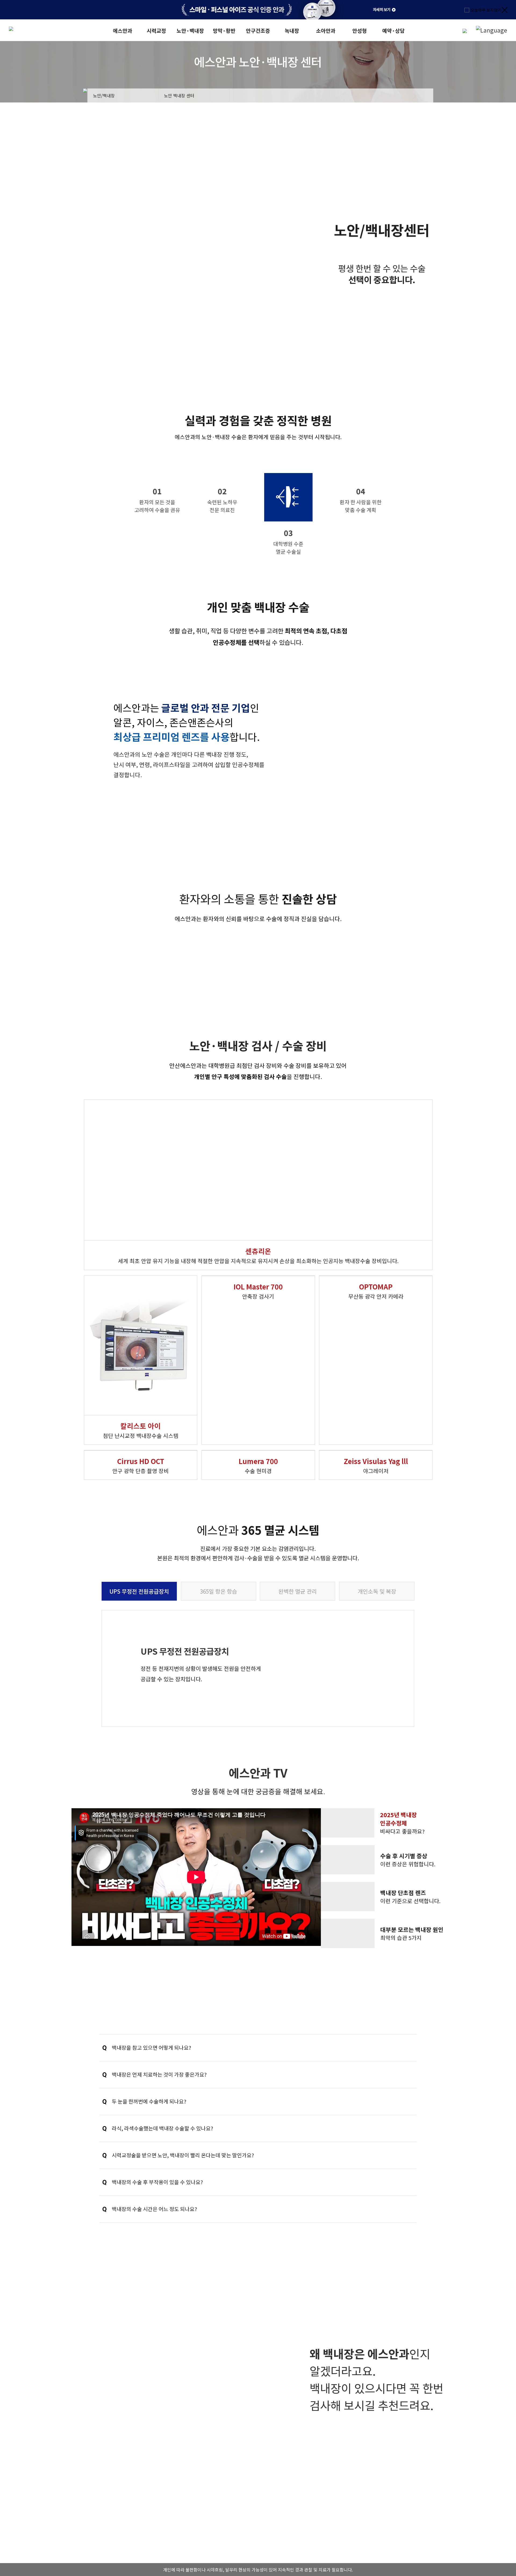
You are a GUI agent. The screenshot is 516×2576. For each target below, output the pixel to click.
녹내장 (292, 31)
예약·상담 (393, 31)
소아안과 (326, 31)
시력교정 (156, 31)
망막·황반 (224, 31)
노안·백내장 (190, 31)
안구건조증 (258, 31)
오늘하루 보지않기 (486, 10)
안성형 (360, 31)
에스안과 (123, 31)
